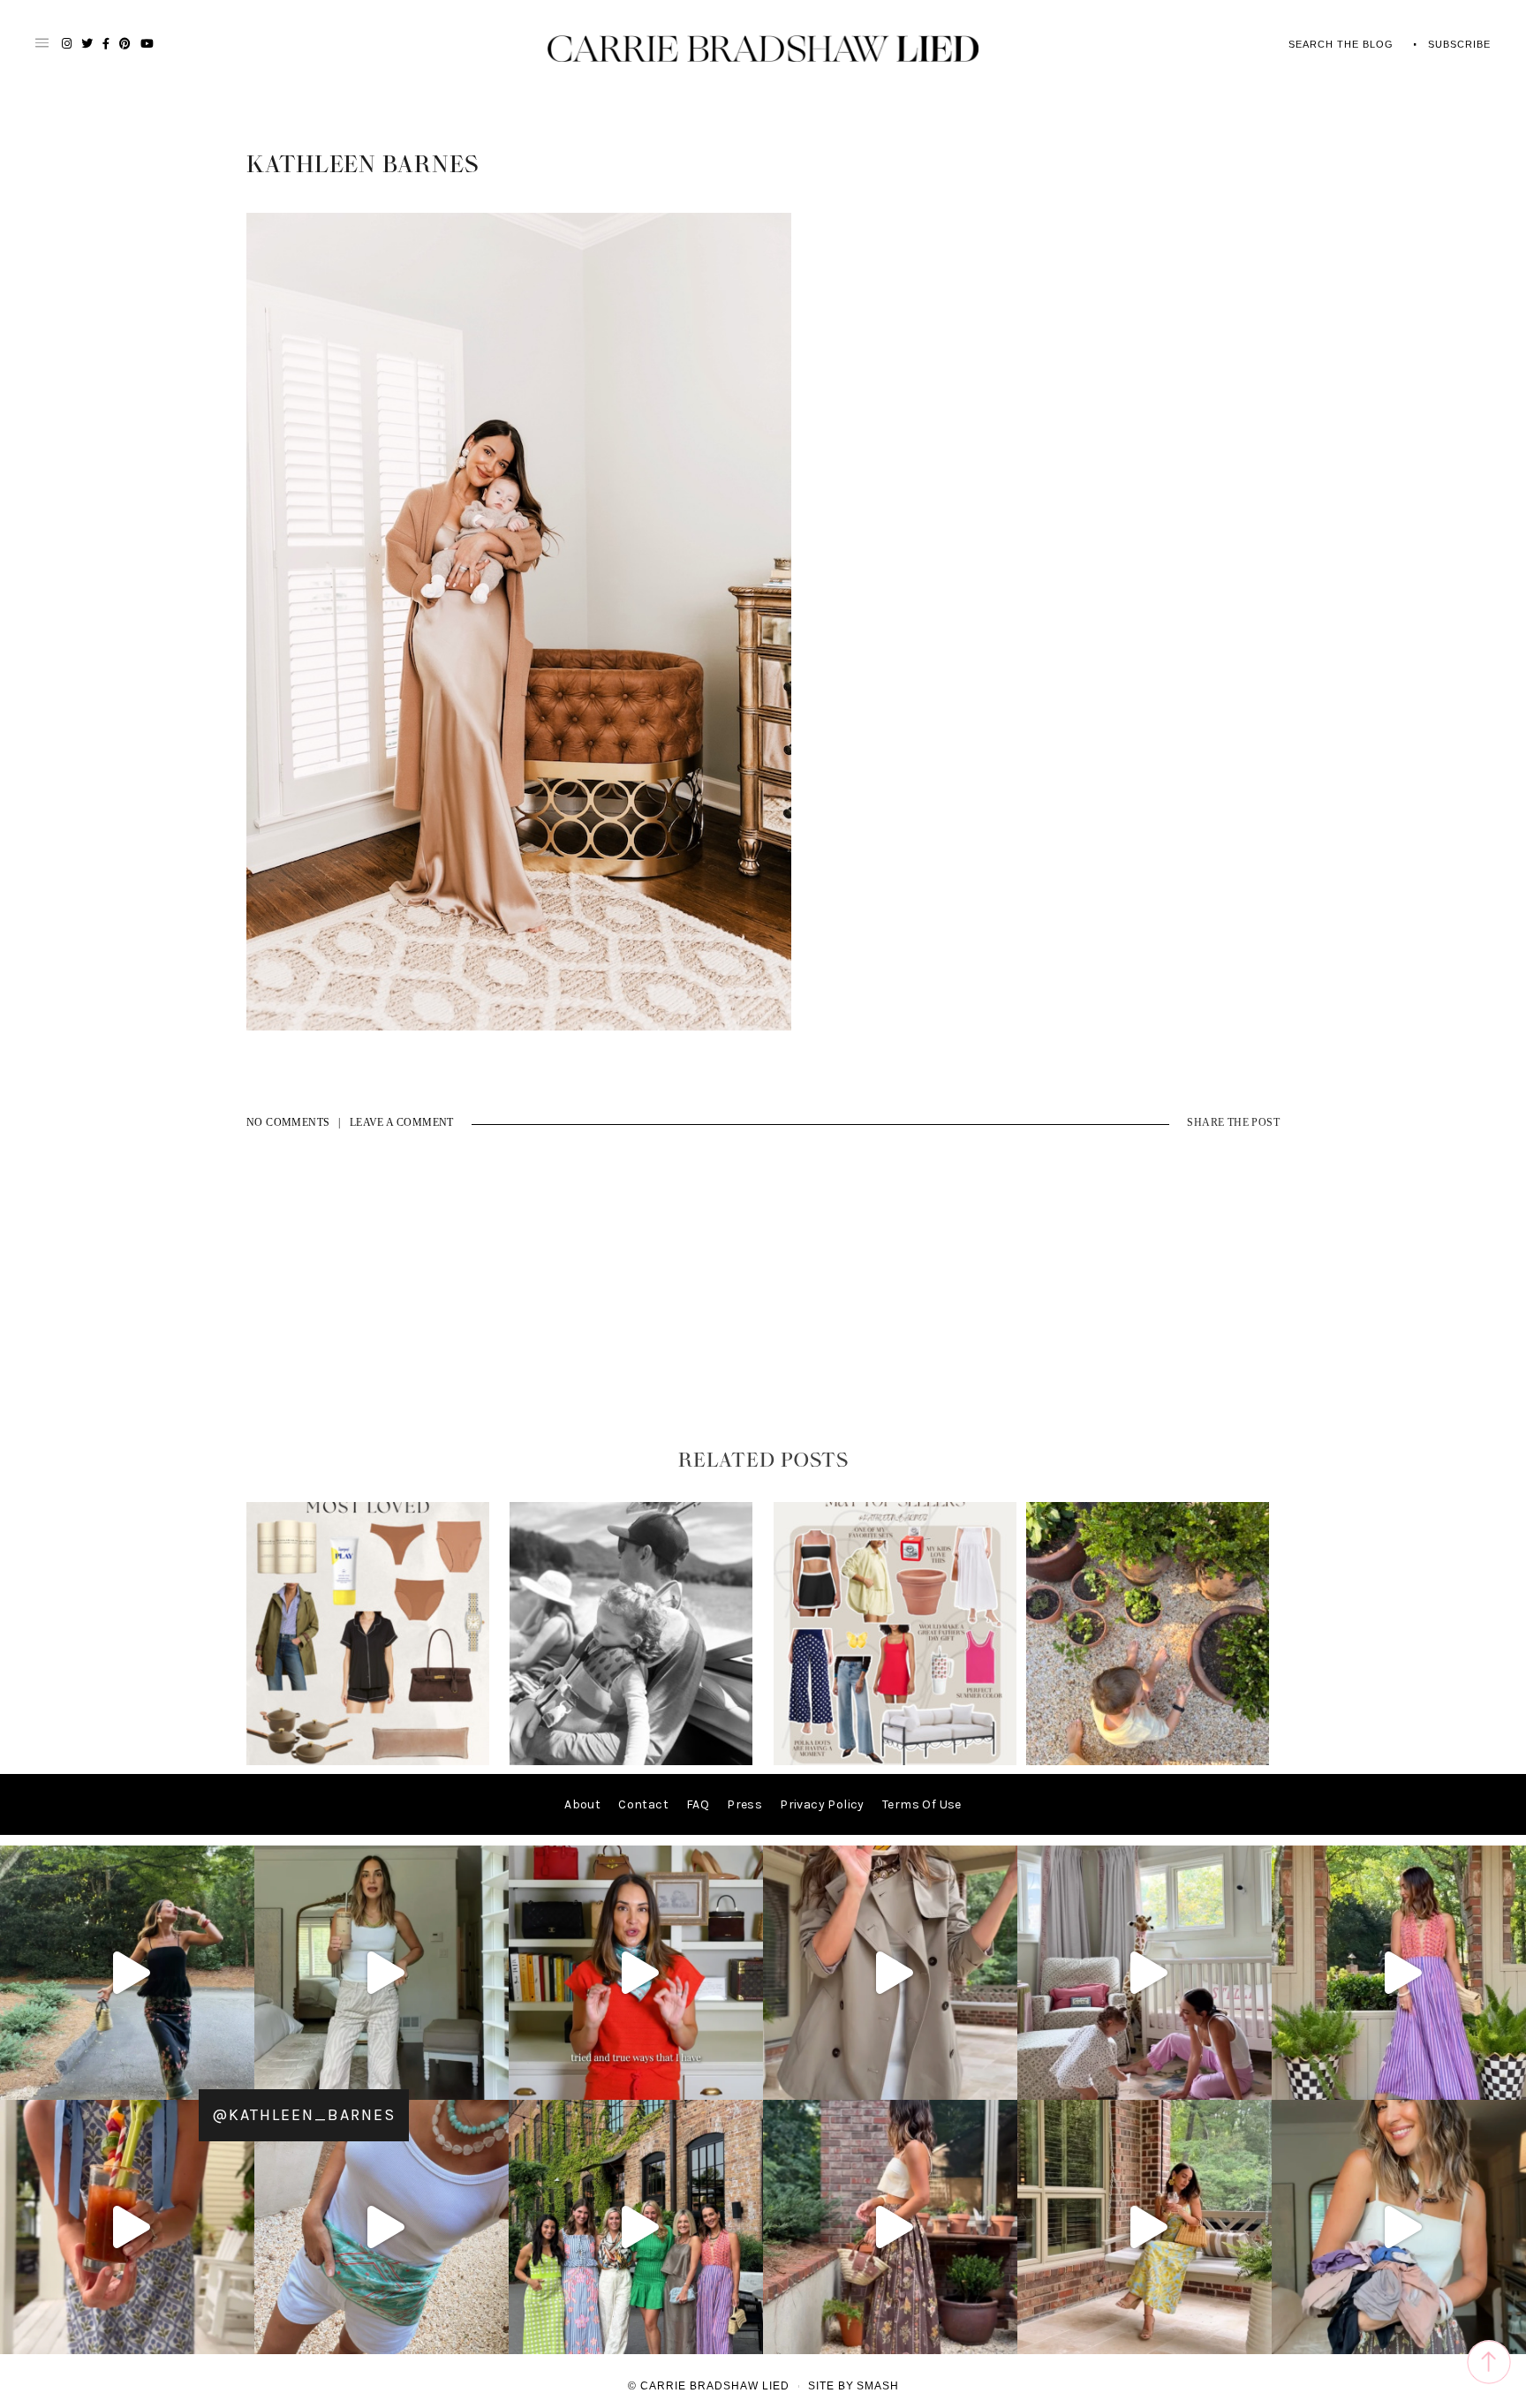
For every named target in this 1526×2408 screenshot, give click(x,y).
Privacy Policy (822, 1804)
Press (744, 1804)
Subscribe (1459, 44)
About (582, 1804)
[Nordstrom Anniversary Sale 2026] (368, 1761)
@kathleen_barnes (304, 2115)
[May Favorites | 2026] (895, 1761)
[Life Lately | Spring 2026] (1148, 1761)
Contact (643, 1804)
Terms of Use (922, 1804)
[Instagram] (237, 2078)
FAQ (698, 1804)
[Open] (127, 1973)
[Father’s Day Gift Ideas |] (631, 1761)
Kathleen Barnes (363, 165)
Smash (878, 2386)
